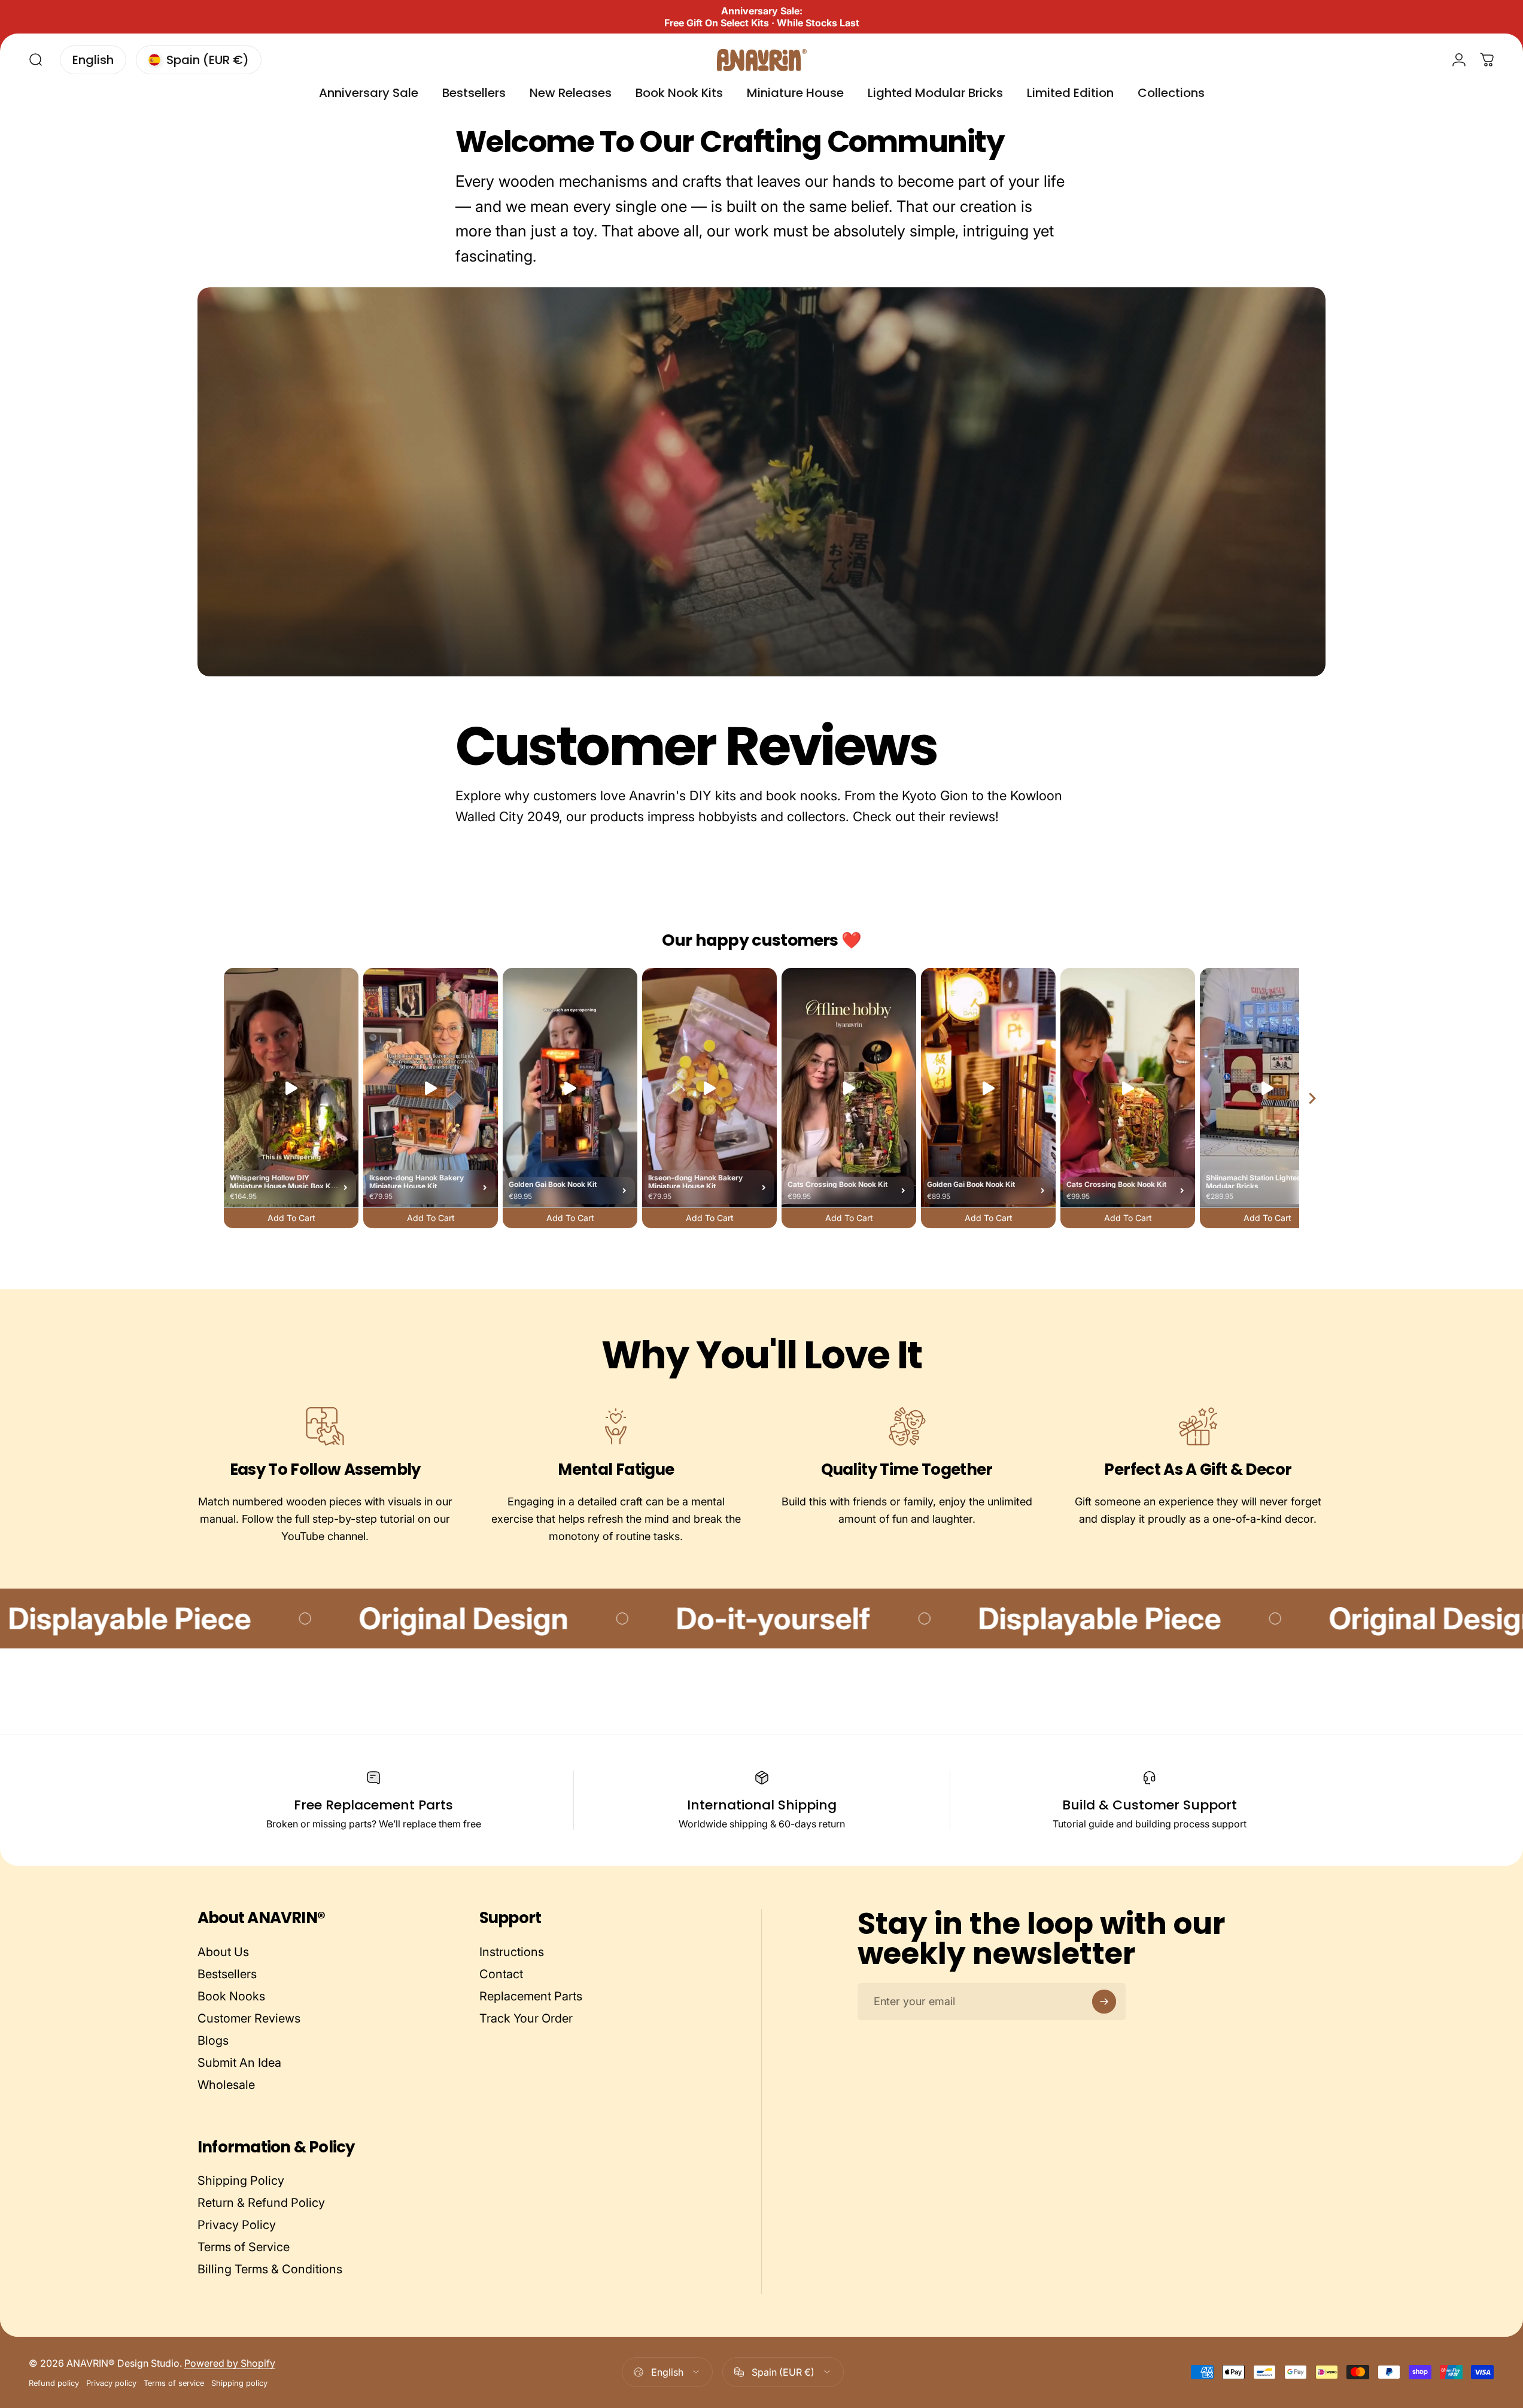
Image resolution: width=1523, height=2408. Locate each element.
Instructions (512, 1952)
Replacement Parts (531, 1996)
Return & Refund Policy (261, 2203)
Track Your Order (526, 2018)
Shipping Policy (241, 2181)
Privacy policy (111, 2383)
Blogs (213, 2040)
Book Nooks (231, 1996)
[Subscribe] (1104, 2002)
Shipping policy (239, 2383)
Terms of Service (244, 2247)
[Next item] (1312, 1098)
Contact (501, 1974)
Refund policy (54, 2383)
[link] (325, 1426)
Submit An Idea (239, 2063)
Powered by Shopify (230, 2363)
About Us (223, 1952)
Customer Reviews (249, 2018)
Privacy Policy (237, 2225)
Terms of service (174, 2383)
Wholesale (226, 2085)
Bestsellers (227, 1974)
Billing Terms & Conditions (270, 2269)
